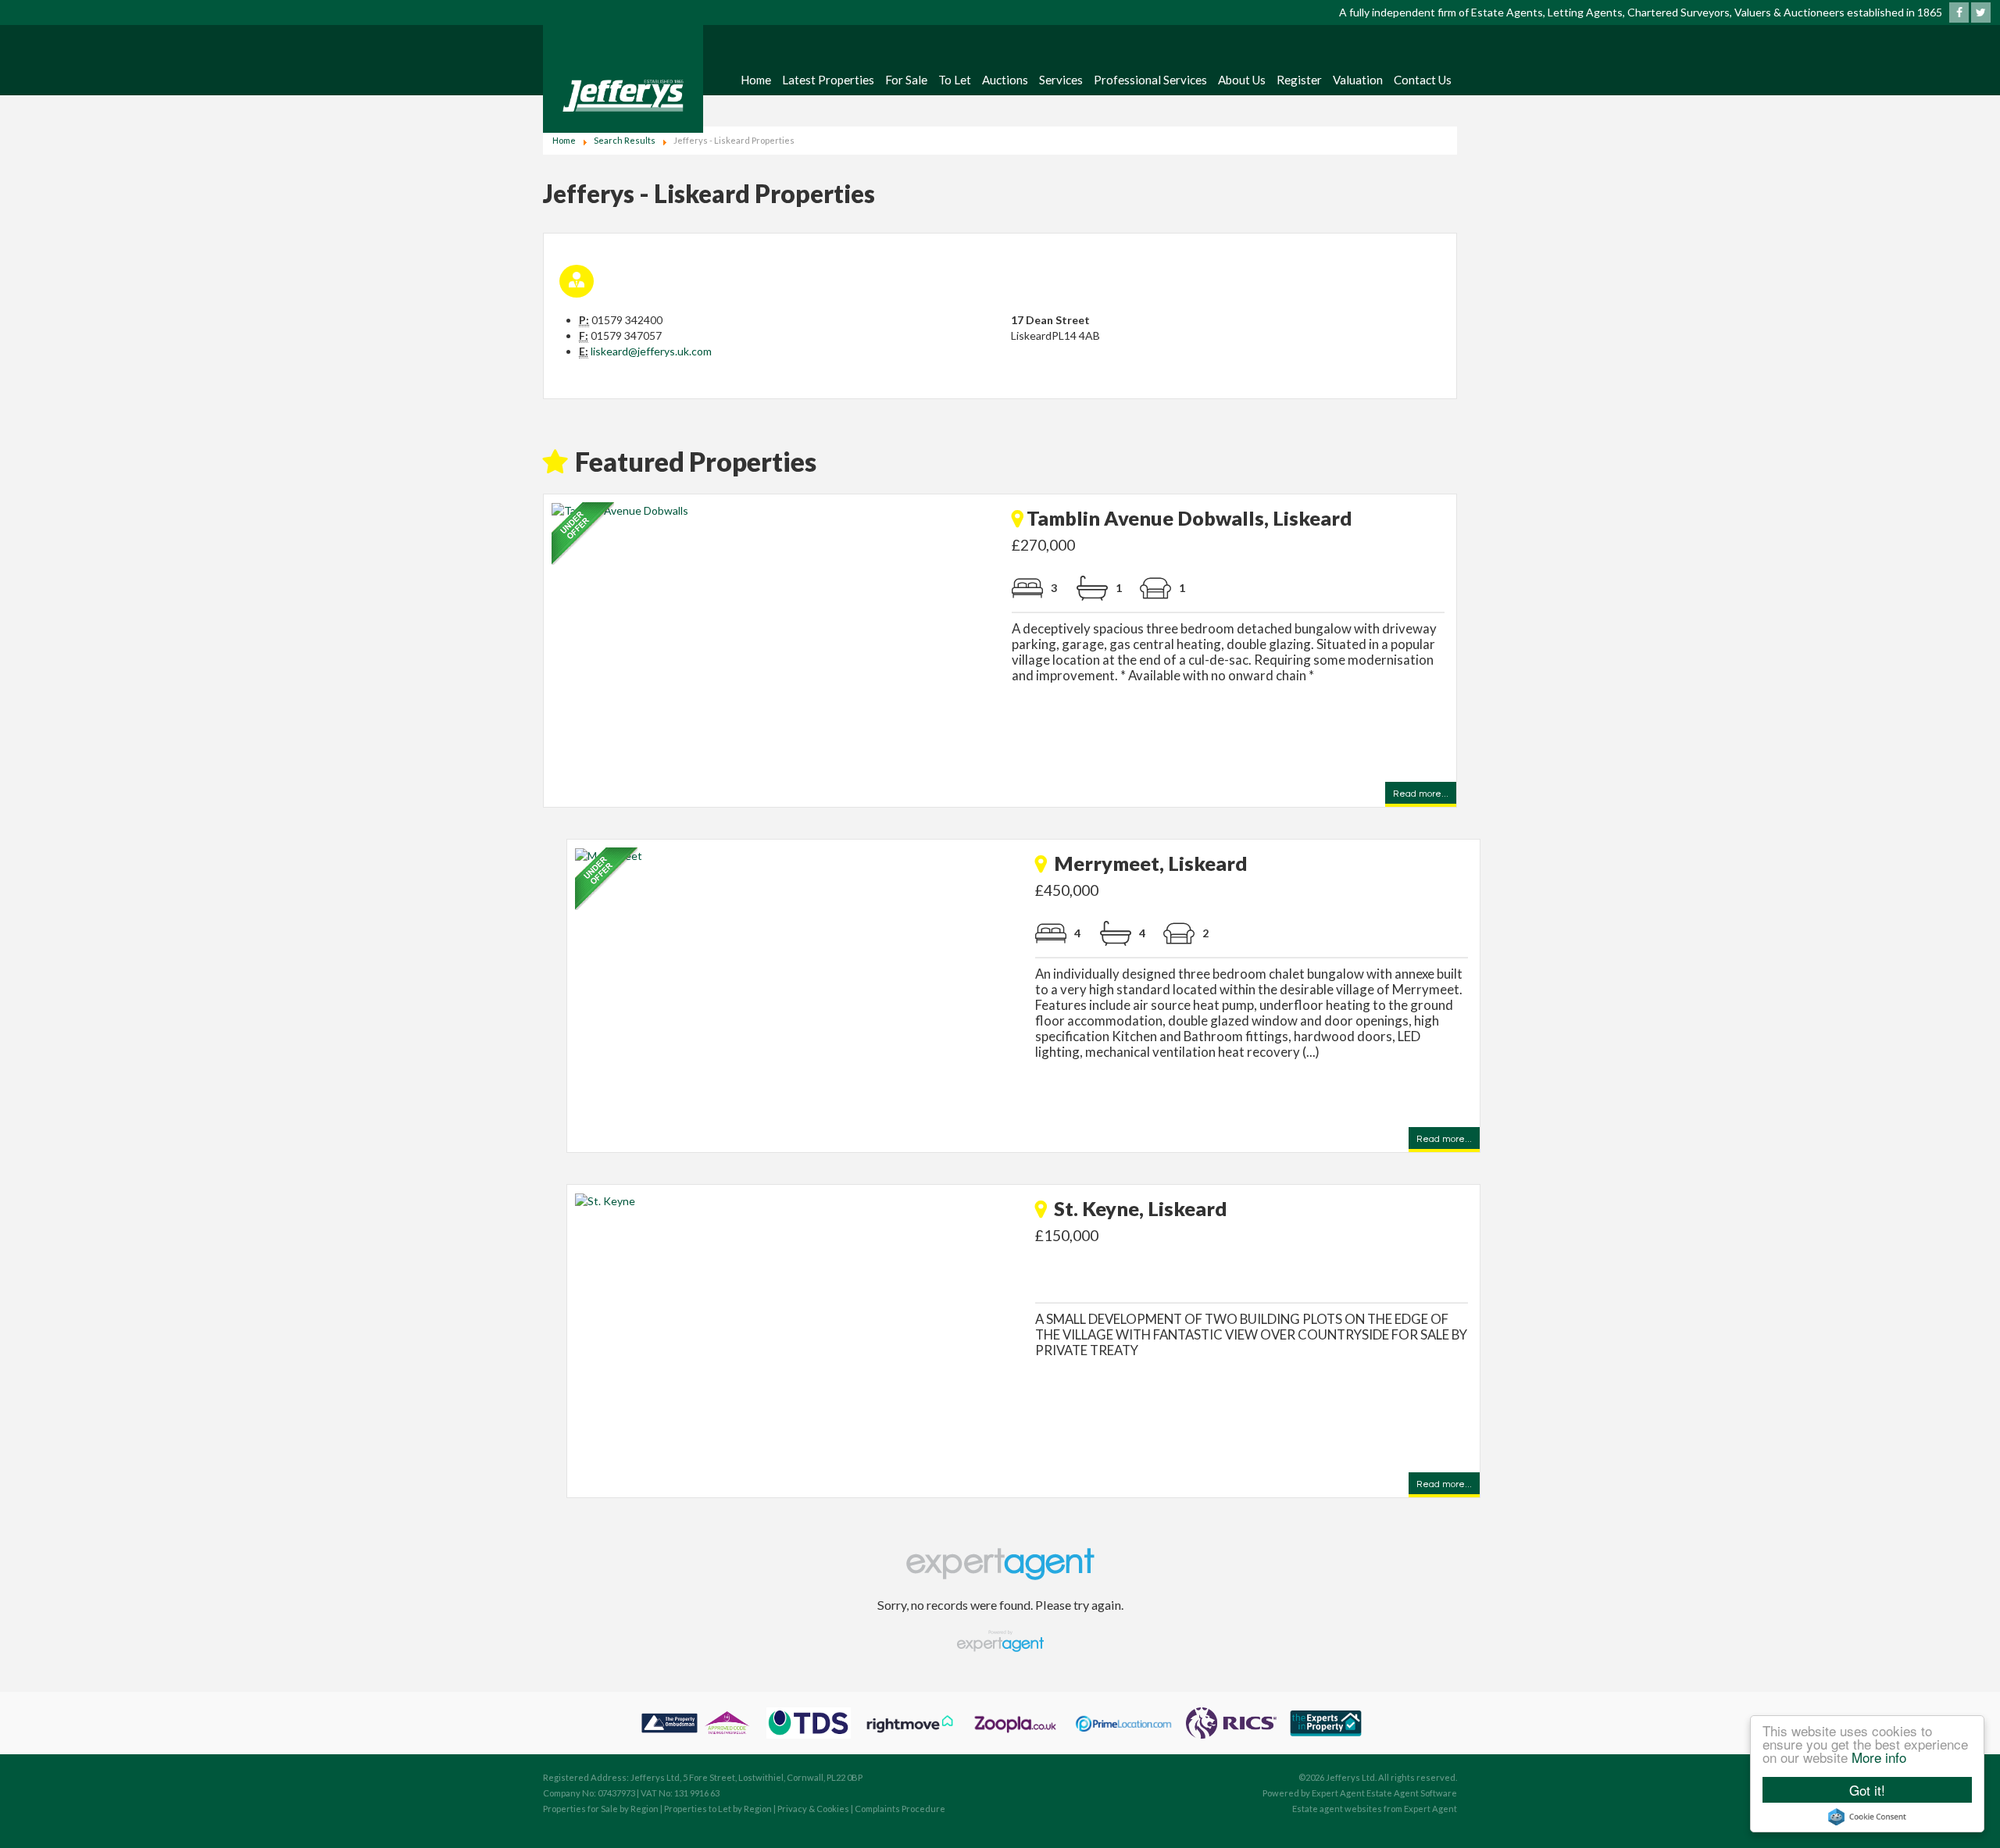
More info (1879, 1757)
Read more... (1421, 795)
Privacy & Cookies (813, 1809)
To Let (955, 80)
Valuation (1358, 80)
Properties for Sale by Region (601, 1809)
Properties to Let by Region (718, 1809)
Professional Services (1150, 80)
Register (1299, 80)
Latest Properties (828, 80)
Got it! (1867, 1790)
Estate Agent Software (1412, 1793)
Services (1061, 80)
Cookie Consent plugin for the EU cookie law (1867, 1817)
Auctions (1005, 80)
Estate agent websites (1337, 1809)
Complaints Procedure (900, 1809)
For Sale (906, 80)
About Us (1242, 80)
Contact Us (1423, 80)
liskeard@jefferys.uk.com (651, 351)
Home (756, 80)
